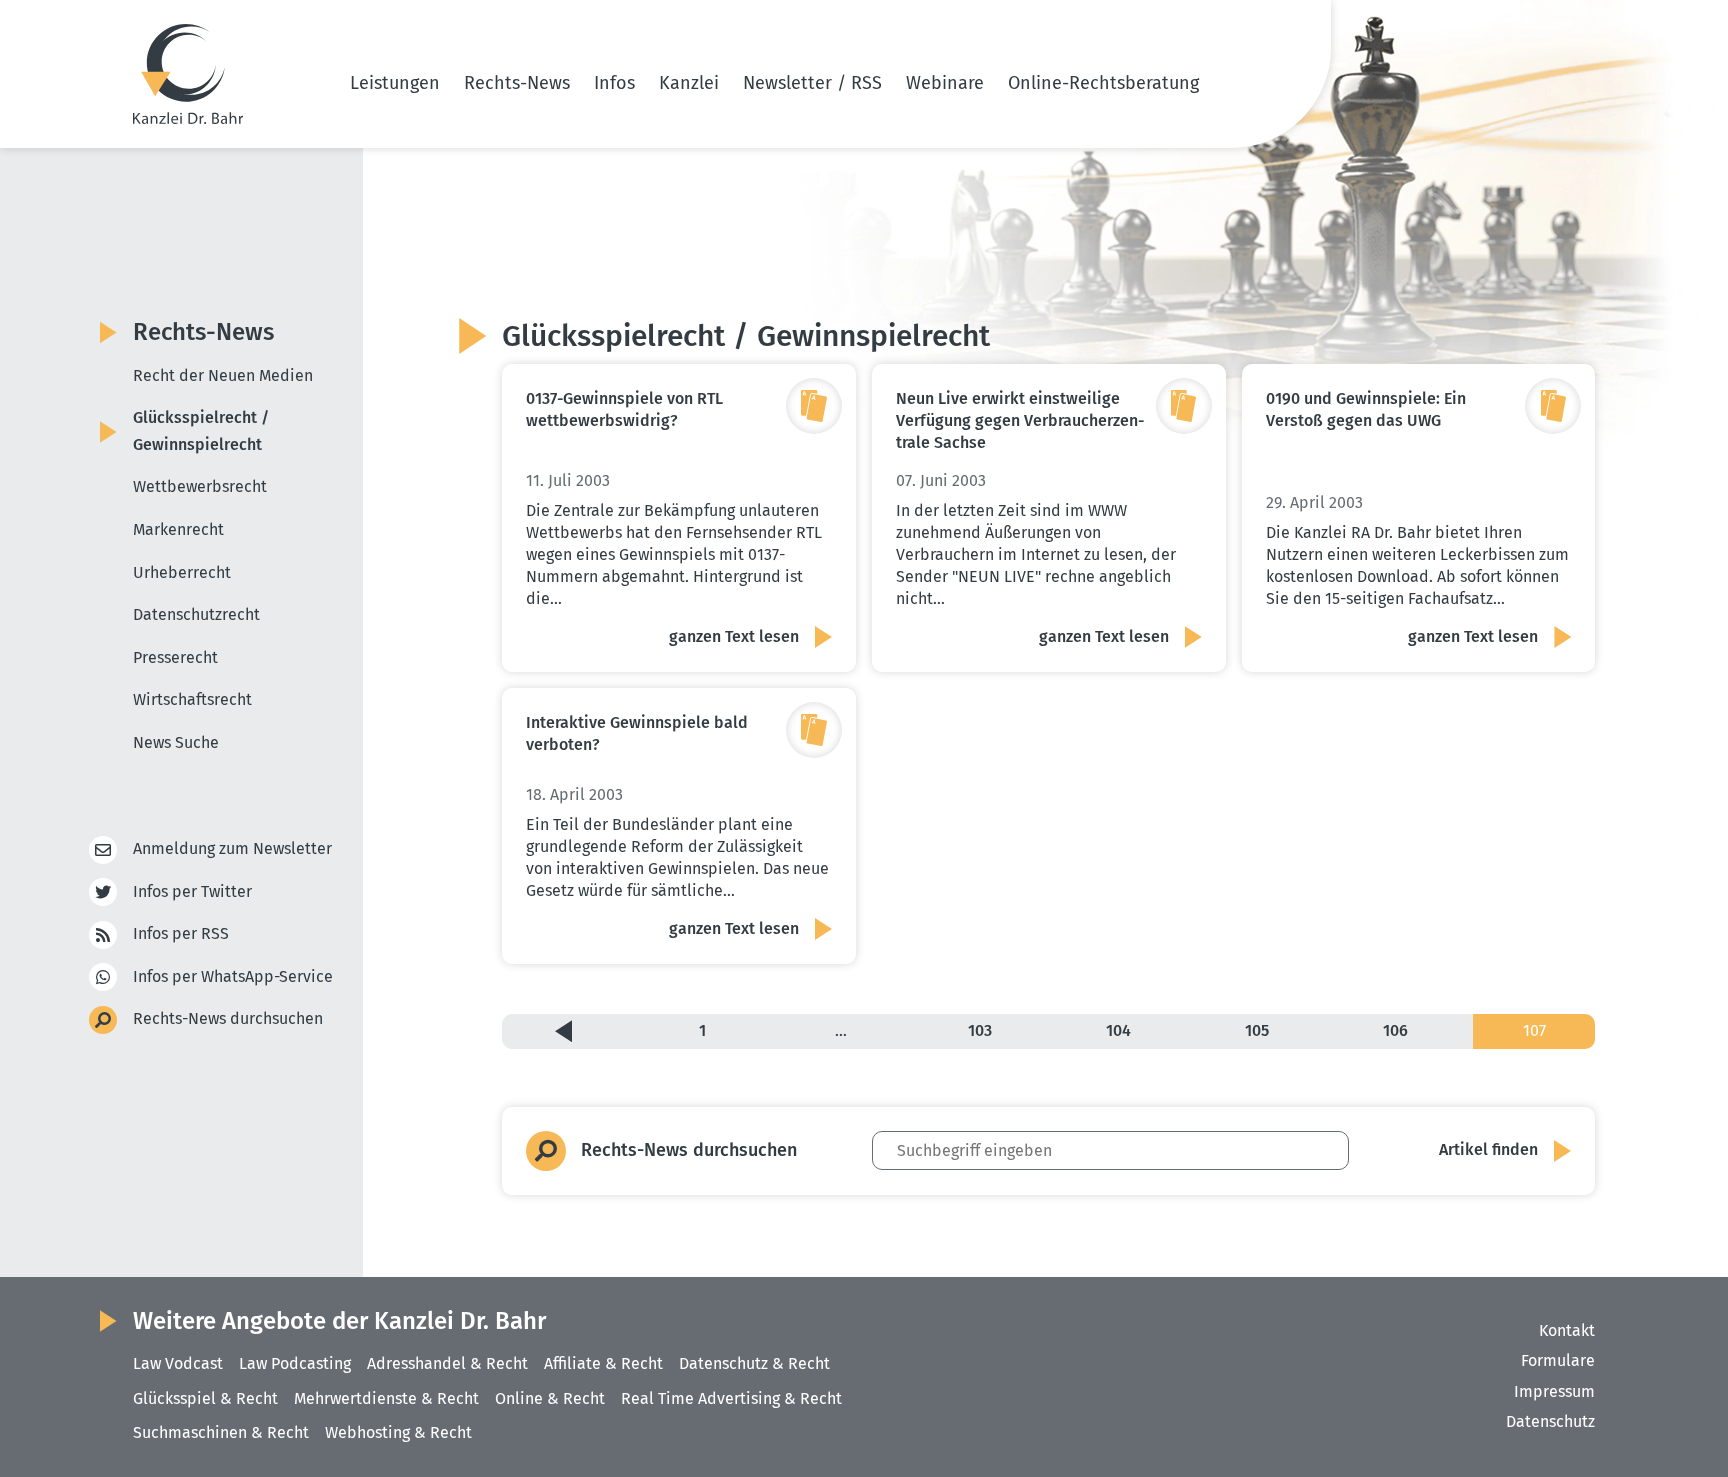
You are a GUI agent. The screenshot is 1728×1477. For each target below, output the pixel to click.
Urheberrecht (182, 572)
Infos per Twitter (192, 891)
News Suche (176, 742)
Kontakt (1567, 1330)
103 (980, 1030)
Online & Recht (550, 1398)
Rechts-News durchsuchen (228, 1018)
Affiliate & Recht (603, 1363)
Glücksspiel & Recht (205, 1398)
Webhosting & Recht (398, 1432)
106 (1395, 1030)
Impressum (1554, 1391)
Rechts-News (517, 83)
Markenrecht (178, 529)
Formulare (1558, 1360)
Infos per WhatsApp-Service (233, 976)
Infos (614, 83)
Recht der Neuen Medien (223, 375)
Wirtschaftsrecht (192, 699)
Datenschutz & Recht (754, 1363)
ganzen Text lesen (734, 636)
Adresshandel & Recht (447, 1363)
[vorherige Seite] (563, 1031)
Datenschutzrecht (196, 614)
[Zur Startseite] (188, 74)
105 (1257, 1030)
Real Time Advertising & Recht (731, 1398)
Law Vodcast (178, 1363)
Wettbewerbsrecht (200, 486)
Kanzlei (689, 83)
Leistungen (395, 83)
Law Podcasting (295, 1363)
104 (1118, 1030)
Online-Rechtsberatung (1103, 83)
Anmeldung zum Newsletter (232, 848)
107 (1534, 1030)
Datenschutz (1550, 1421)
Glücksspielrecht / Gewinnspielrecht (201, 431)
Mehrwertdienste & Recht (386, 1398)
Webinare (945, 83)
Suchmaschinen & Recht (221, 1432)
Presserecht (175, 657)
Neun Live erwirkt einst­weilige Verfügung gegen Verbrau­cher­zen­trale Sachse (1020, 420)
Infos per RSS (181, 933)
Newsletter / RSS (812, 83)
